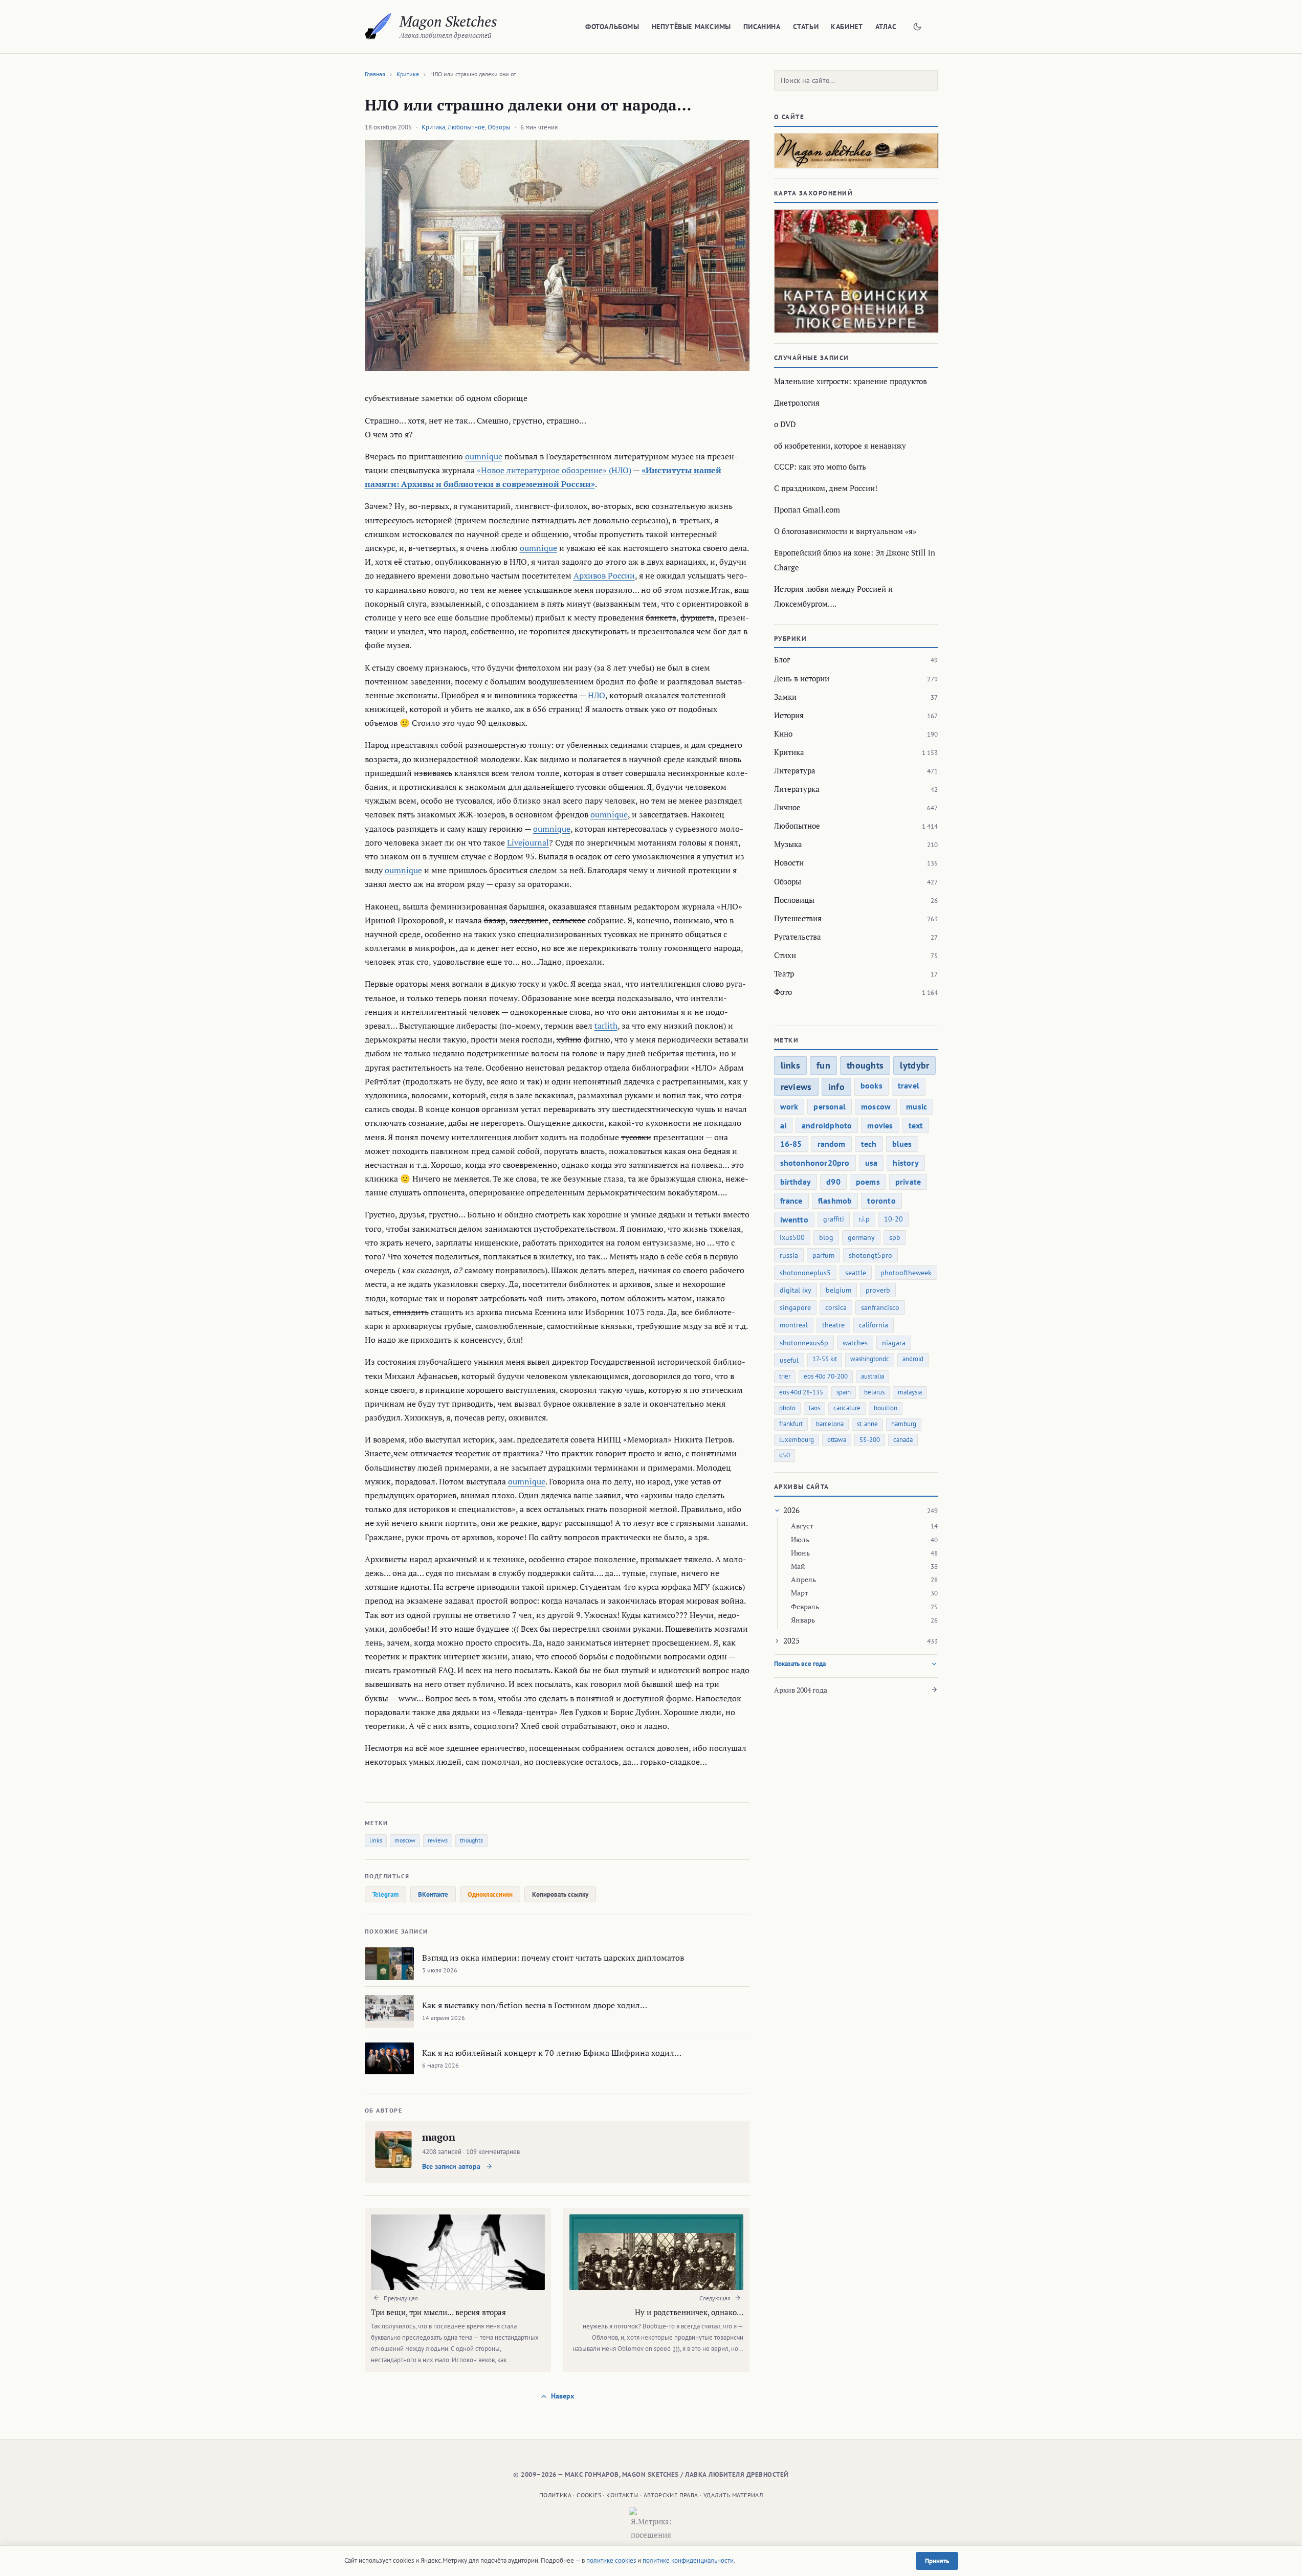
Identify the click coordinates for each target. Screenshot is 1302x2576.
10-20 (893, 1219)
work (789, 1106)
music (917, 1106)
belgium (838, 1290)
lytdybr (914, 1065)
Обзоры (499, 127)
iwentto (794, 1219)
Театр (784, 973)
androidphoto (827, 1125)
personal (830, 1106)
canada (903, 1440)
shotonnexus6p (804, 1343)
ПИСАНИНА (762, 27)
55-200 (870, 1440)
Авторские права (671, 2495)
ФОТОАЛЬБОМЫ (612, 27)
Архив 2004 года (801, 1690)
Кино (783, 734)
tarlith (606, 1026)
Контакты (622, 2495)
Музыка (788, 844)
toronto (881, 1201)
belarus (874, 1392)
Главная (375, 74)
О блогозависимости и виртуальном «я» (845, 531)
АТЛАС (886, 27)
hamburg (904, 1424)
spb (895, 1237)
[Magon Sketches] (378, 27)
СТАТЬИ (806, 27)
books (871, 1085)
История (789, 715)
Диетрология (797, 403)
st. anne (867, 1424)
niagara (894, 1343)
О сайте (789, 117)
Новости (789, 862)
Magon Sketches (448, 21)
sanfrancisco (880, 1307)
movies (880, 1125)
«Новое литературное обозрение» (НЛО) (554, 470)
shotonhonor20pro (815, 1163)
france (791, 1201)
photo (787, 1408)
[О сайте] (856, 151)
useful (789, 1360)
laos (814, 1408)
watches (855, 1343)
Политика (555, 2495)
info (836, 1087)
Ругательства (798, 937)
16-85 (791, 1144)
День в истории (802, 678)
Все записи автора (452, 2166)
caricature (847, 1408)
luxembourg (797, 1440)
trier (785, 1376)
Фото (783, 992)
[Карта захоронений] (856, 271)
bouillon (886, 1408)
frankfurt (791, 1424)
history (906, 1163)
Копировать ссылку (560, 1894)
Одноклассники (490, 1894)
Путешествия (798, 918)
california (874, 1325)
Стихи (785, 955)
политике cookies (611, 2560)
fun (823, 1065)
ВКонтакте (433, 1894)
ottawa (837, 1440)
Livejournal (528, 842)
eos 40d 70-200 (826, 1376)
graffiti (834, 1219)
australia (873, 1376)
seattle (856, 1273)
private (908, 1182)
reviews (438, 1840)
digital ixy (796, 1290)
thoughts (471, 1840)
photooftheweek (906, 1273)
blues (902, 1144)
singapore (795, 1307)
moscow (405, 1840)
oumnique (484, 456)
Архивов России (604, 575)
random (832, 1144)
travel (909, 1085)
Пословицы (794, 900)
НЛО (597, 695)
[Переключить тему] (917, 27)
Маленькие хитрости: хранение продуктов (851, 381)
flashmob (835, 1201)
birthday (796, 1182)
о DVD (785, 424)
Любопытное (466, 127)
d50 (785, 1455)
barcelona (830, 1424)
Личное (787, 807)
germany (861, 1237)
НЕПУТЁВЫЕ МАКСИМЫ (691, 27)
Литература (795, 770)
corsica (836, 1307)
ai (783, 1125)
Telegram (385, 1894)
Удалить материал (733, 2495)
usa (871, 1163)
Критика (408, 74)
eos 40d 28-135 (801, 1392)
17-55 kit (825, 1359)
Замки (785, 697)
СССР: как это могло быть (820, 467)
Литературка (797, 789)
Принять (937, 2561)
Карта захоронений (814, 193)
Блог (782, 659)
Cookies (589, 2495)
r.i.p (864, 1219)
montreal (794, 1325)
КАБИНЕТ (847, 27)
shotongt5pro (870, 1255)
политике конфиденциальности (688, 2560)
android (913, 1359)
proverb (878, 1290)
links (376, 1840)
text (916, 1125)
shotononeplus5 (805, 1273)
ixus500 (792, 1237)
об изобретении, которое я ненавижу (840, 446)
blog (826, 1237)
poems (868, 1182)
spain (844, 1392)
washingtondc (870, 1359)
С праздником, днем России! (826, 488)
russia (789, 1255)
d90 (833, 1182)
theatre (833, 1325)
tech (869, 1144)
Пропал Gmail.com (807, 509)
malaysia (910, 1392)
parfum (823, 1255)
